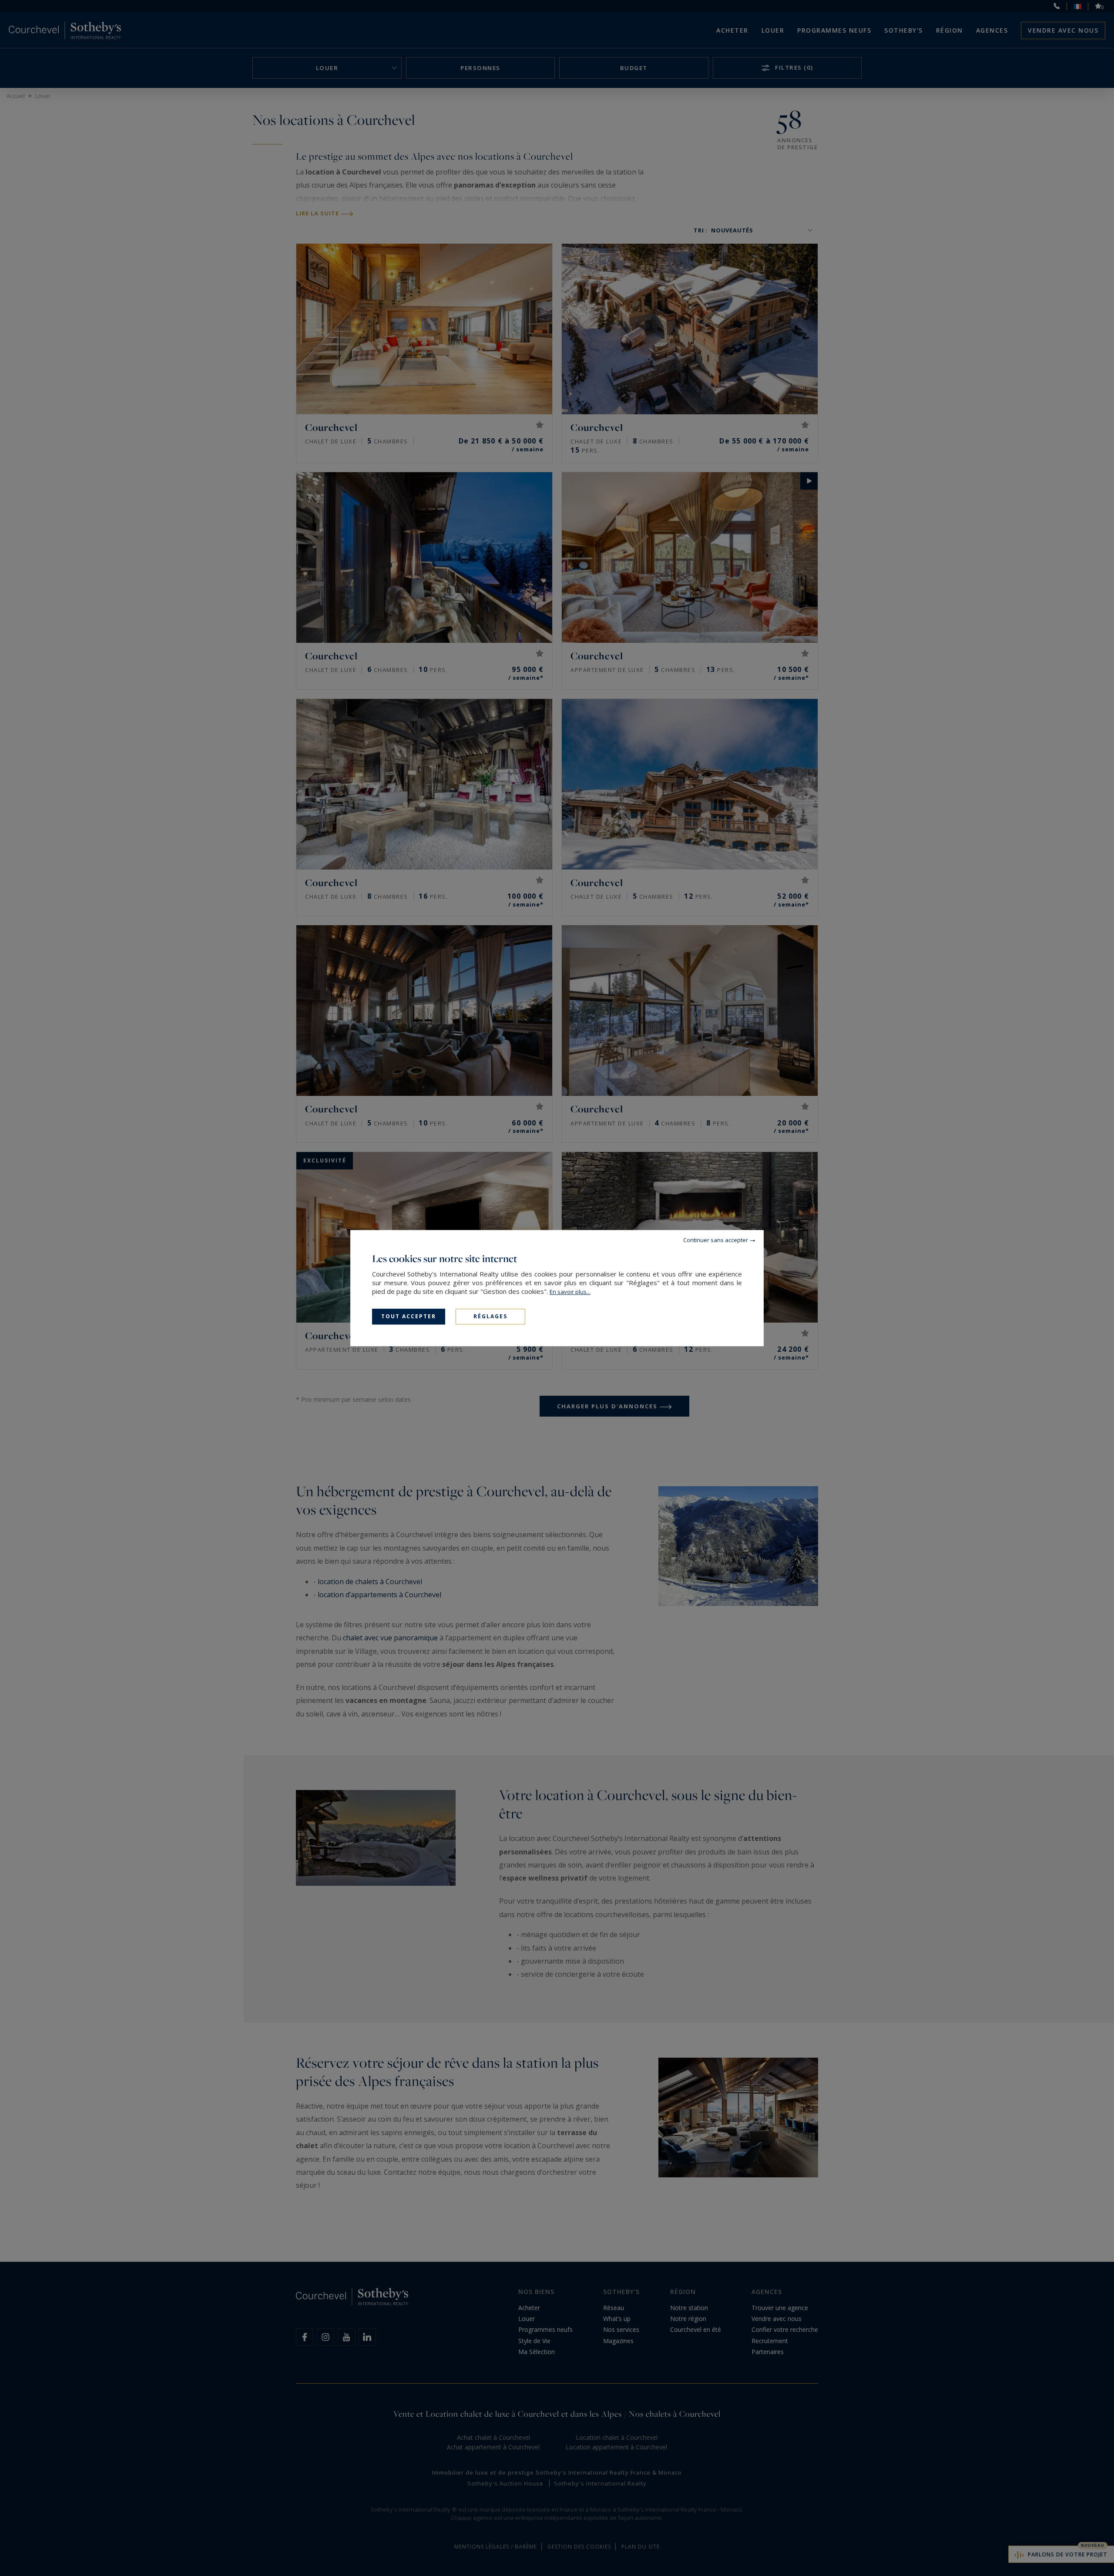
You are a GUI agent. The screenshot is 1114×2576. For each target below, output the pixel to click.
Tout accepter (409, 1316)
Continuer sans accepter (716, 1240)
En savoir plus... (570, 1292)
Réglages (490, 1316)
